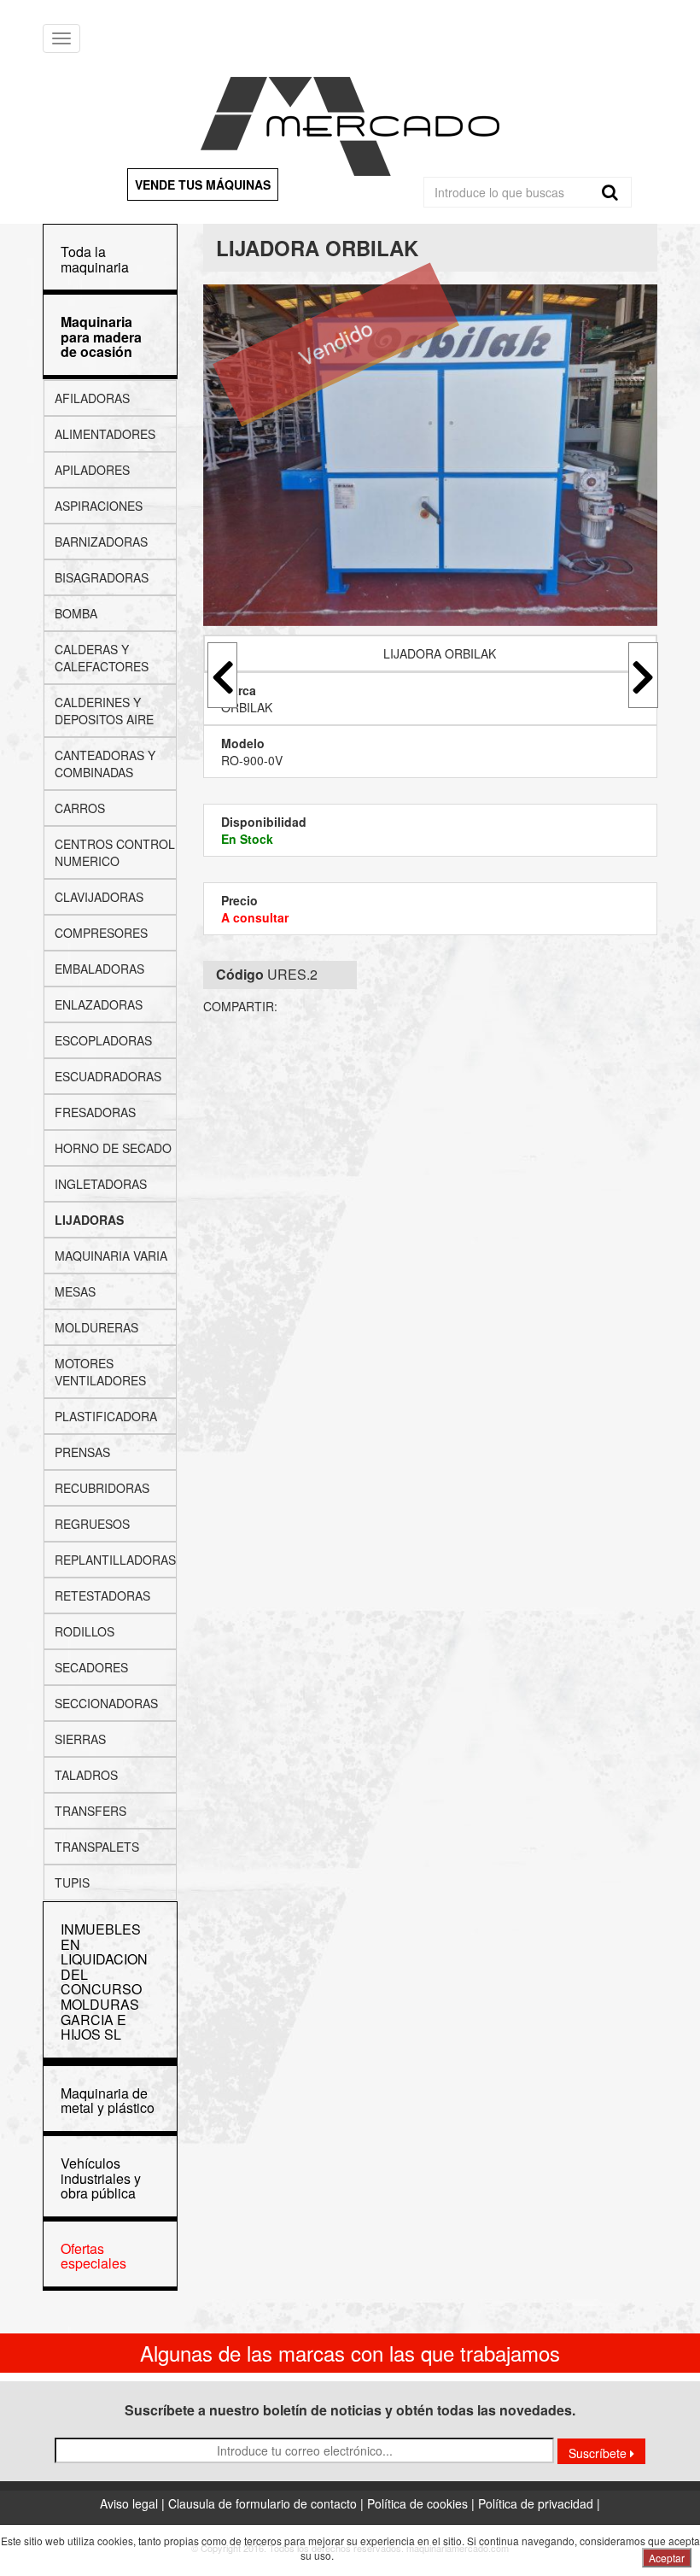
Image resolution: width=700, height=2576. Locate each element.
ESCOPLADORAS (103, 1040)
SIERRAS (80, 1739)
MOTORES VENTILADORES (100, 1372)
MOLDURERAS (96, 1327)
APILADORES (92, 470)
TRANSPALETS (97, 1847)
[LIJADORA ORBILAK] (431, 455)
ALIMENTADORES (105, 434)
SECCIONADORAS (106, 1703)
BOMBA (76, 613)
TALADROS (86, 1775)
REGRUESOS (92, 1524)
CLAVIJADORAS (99, 897)
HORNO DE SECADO (113, 1148)
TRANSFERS (90, 1811)
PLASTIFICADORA (106, 1416)
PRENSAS (82, 1452)
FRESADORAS (95, 1112)
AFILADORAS (92, 398)
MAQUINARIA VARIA (111, 1256)
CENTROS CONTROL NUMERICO (115, 852)
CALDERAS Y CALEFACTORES (102, 658)
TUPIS (72, 1882)
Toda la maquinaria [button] (95, 259)
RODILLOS (85, 1631)
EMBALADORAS (99, 969)
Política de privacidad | (539, 2503)
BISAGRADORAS (102, 577)
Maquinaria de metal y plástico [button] (108, 2101)
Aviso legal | (134, 2503)
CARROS (80, 808)
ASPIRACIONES (99, 506)
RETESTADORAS (102, 1595)
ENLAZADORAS (99, 1004)
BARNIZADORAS (101, 542)
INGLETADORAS (101, 1184)
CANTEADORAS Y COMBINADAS (105, 764)
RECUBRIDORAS (102, 1488)
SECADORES (91, 1667)
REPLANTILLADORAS (115, 1560)
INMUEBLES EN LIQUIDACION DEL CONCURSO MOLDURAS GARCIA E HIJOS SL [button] (104, 1982)
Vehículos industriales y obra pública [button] (101, 2178)
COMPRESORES (101, 933)
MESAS (75, 1291)
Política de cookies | (423, 2503)
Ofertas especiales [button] (93, 2256)
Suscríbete (599, 2453)
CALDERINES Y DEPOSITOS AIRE (104, 711)
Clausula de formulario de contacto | (268, 2503)
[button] (101, 337)
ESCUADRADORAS (108, 1076)
